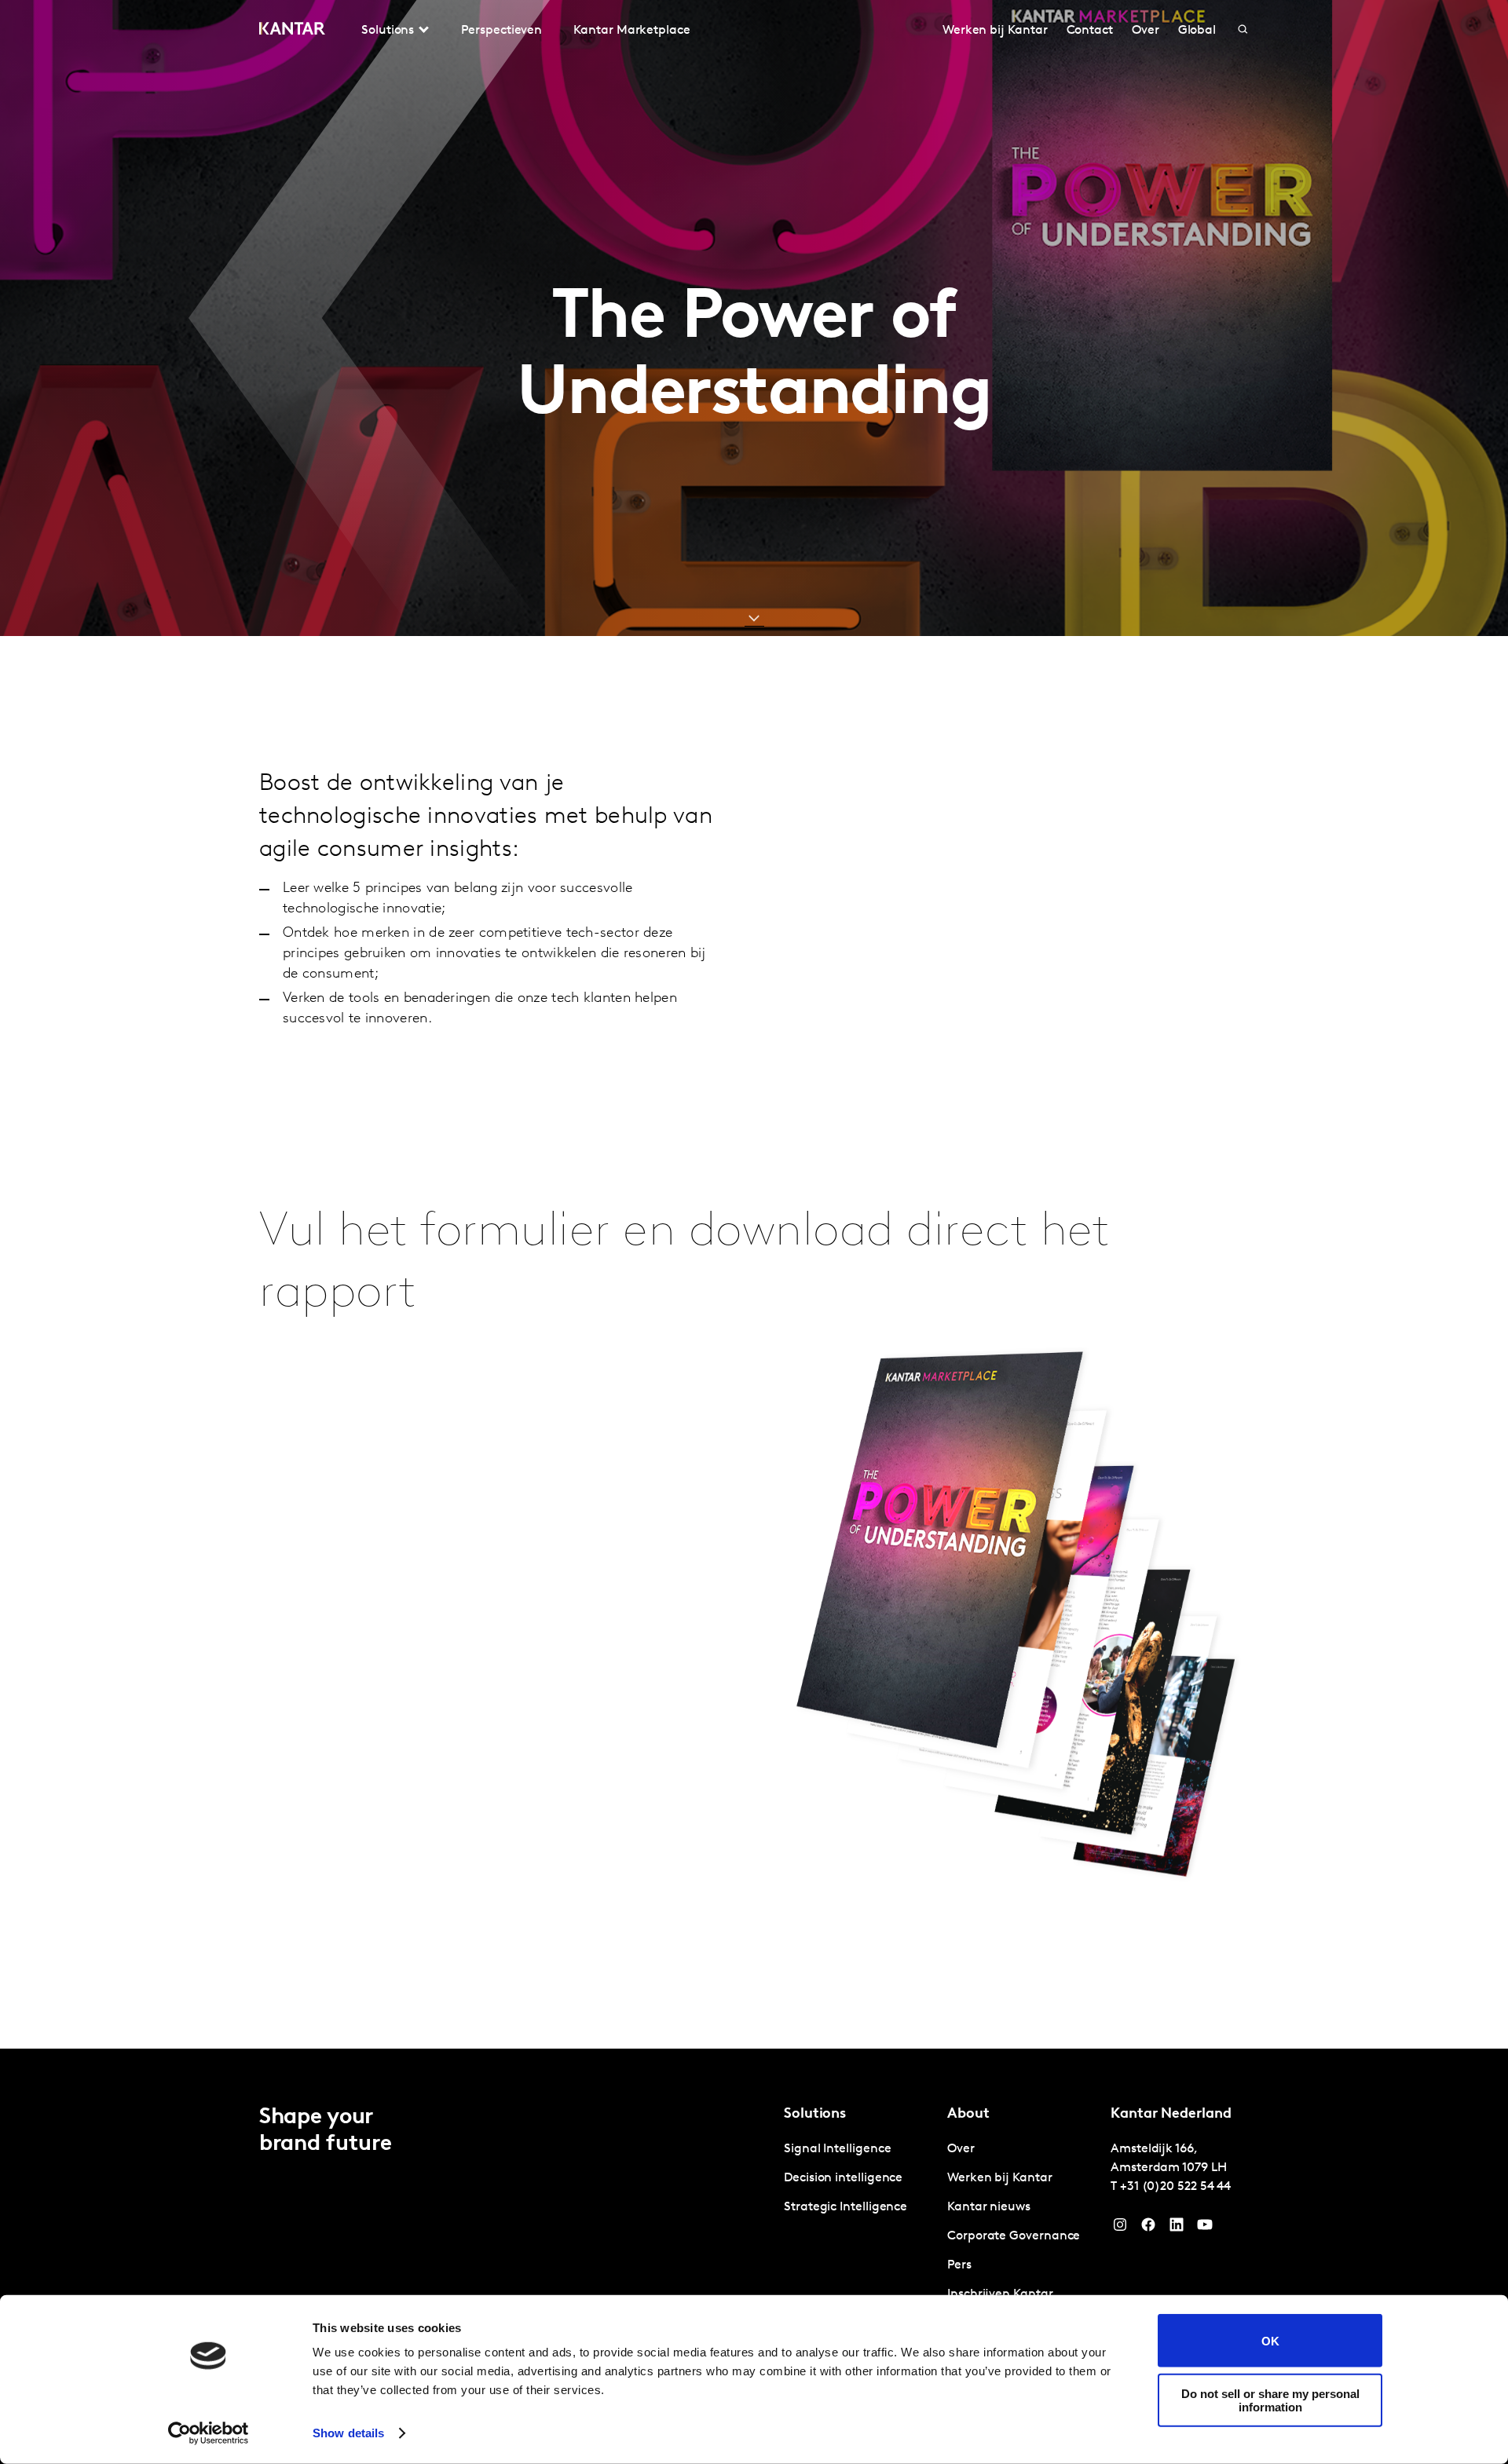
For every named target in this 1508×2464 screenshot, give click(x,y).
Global (1197, 31)
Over (1146, 31)
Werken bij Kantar (995, 31)
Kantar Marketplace (632, 31)
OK (1270, 2340)
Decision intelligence (843, 2178)
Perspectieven (501, 31)
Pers (959, 2265)
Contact (1090, 31)
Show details (348, 2433)
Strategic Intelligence (846, 2207)
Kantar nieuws (989, 2207)
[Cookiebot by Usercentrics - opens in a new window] (209, 2433)
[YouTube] (1177, 2228)
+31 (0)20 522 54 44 (1175, 2187)
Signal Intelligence (837, 2149)
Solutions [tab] (388, 31)
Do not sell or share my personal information (1270, 2400)
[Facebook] (1148, 2228)
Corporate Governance (1014, 2236)
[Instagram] (1120, 2228)
